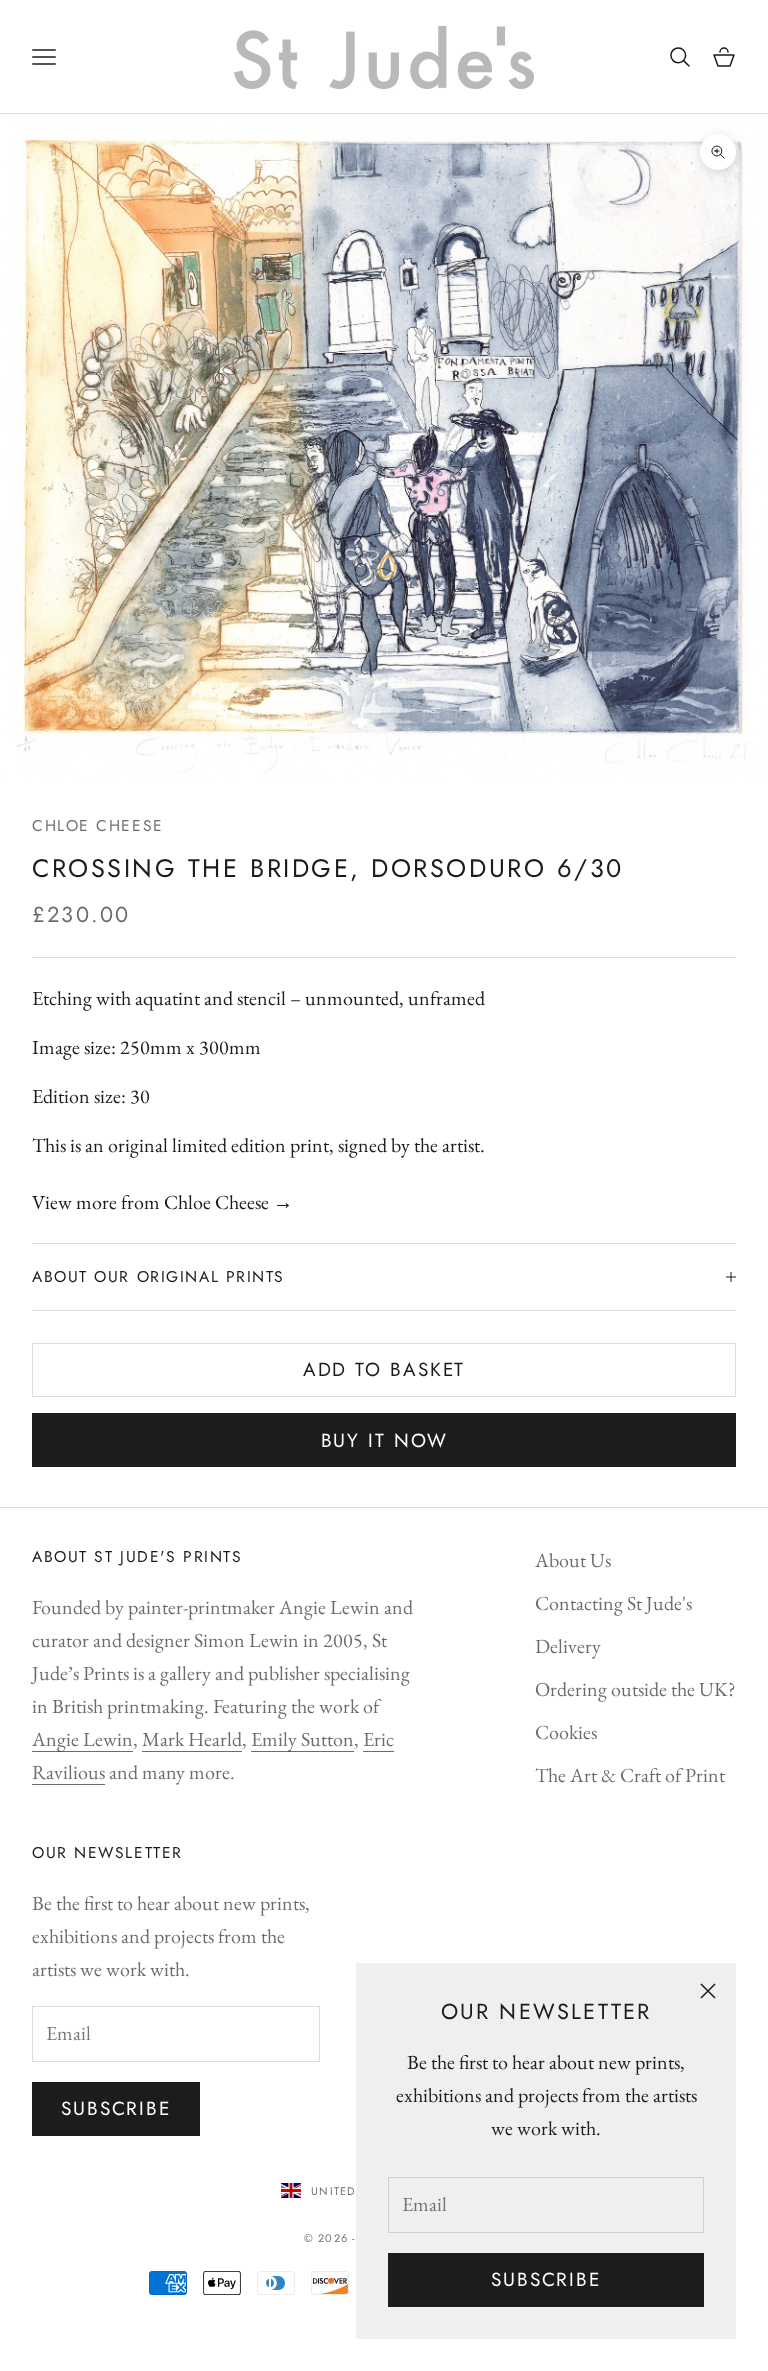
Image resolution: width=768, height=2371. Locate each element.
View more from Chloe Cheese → (162, 1202)
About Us (573, 1560)
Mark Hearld (192, 1739)
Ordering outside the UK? (635, 1689)
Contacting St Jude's (613, 1603)
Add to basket (384, 1369)
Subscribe (546, 2279)
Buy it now (384, 1440)
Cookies (566, 1732)
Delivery (568, 1646)
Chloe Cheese (98, 825)
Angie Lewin (82, 1739)
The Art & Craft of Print (630, 1775)
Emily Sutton (302, 1739)
